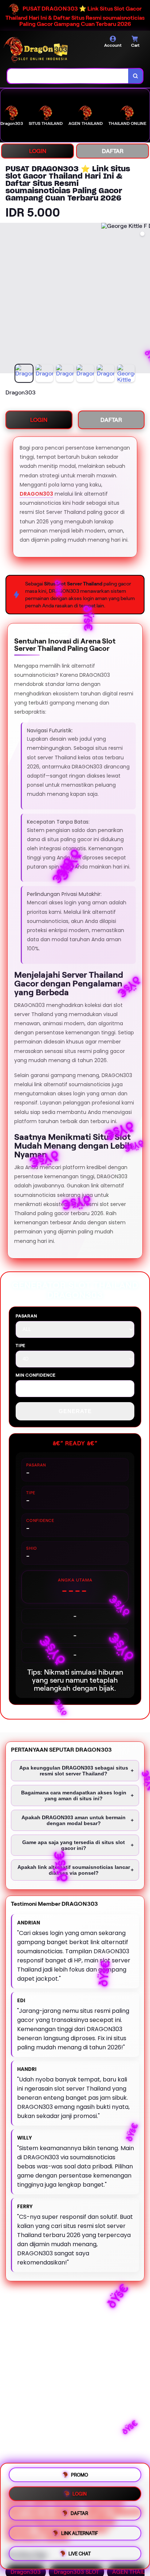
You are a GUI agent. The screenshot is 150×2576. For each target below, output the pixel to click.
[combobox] (68, 76)
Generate (75, 1411)
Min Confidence (36, 1375)
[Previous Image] (6, 299)
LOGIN (38, 151)
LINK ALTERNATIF (80, 2536)
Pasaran (26, 1316)
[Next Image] (144, 299)
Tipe (21, 1345)
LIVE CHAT (80, 2555)
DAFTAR (113, 151)
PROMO (80, 2475)
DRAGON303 (36, 494)
